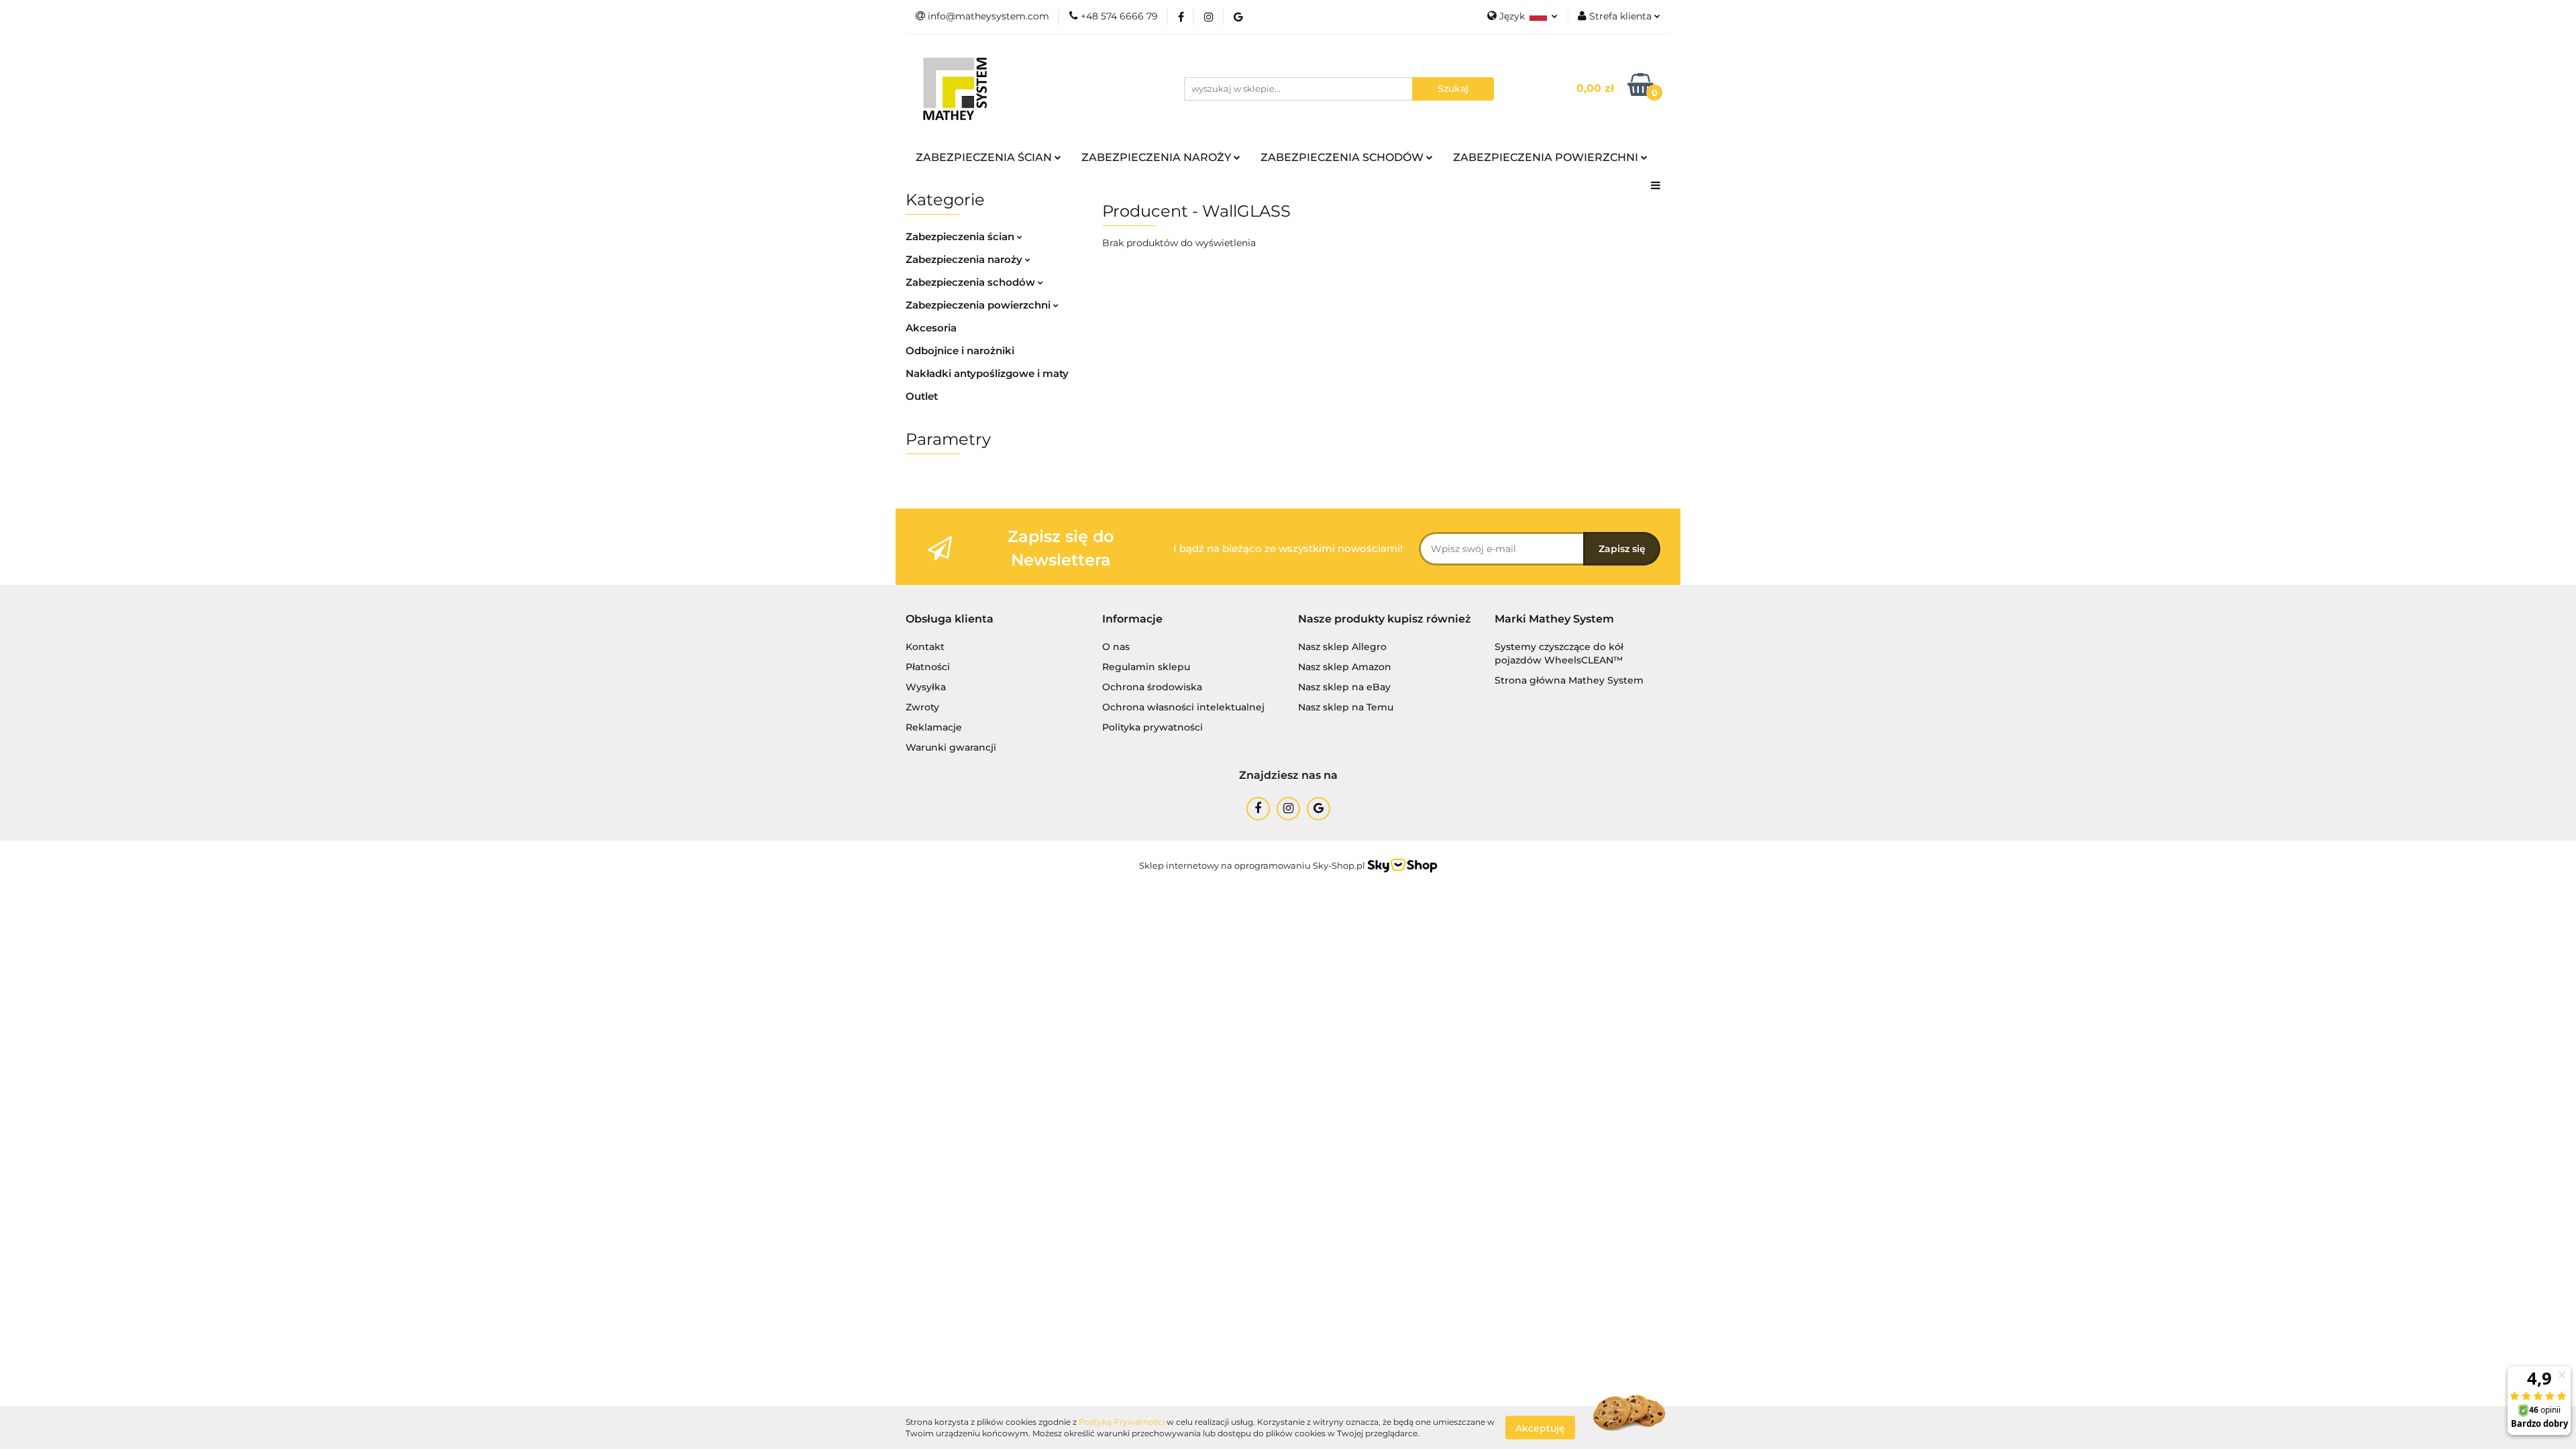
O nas (1116, 647)
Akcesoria (931, 328)
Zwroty (922, 707)
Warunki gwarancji (951, 747)
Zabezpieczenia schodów (972, 282)
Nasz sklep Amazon (1345, 667)
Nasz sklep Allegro (1342, 647)
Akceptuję (1540, 1428)
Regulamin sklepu (1146, 667)
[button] (950, 620)
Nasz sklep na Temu (1346, 707)
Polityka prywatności (1152, 727)
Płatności (928, 667)
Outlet (922, 396)
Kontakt (925, 647)
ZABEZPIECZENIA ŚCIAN (985, 157)
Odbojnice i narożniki (960, 351)
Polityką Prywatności (1122, 1422)
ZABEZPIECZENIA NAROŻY (1158, 157)
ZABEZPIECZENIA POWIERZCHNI (1547, 157)
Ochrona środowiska (1152, 687)
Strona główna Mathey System (1569, 680)
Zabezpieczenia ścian (961, 236)
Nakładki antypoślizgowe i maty (987, 373)
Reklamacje (934, 727)
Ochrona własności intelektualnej (1183, 707)
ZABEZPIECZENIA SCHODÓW (1343, 157)
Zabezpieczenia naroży (965, 259)
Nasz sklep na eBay (1344, 687)
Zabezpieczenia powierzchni (979, 305)
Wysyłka (926, 687)
